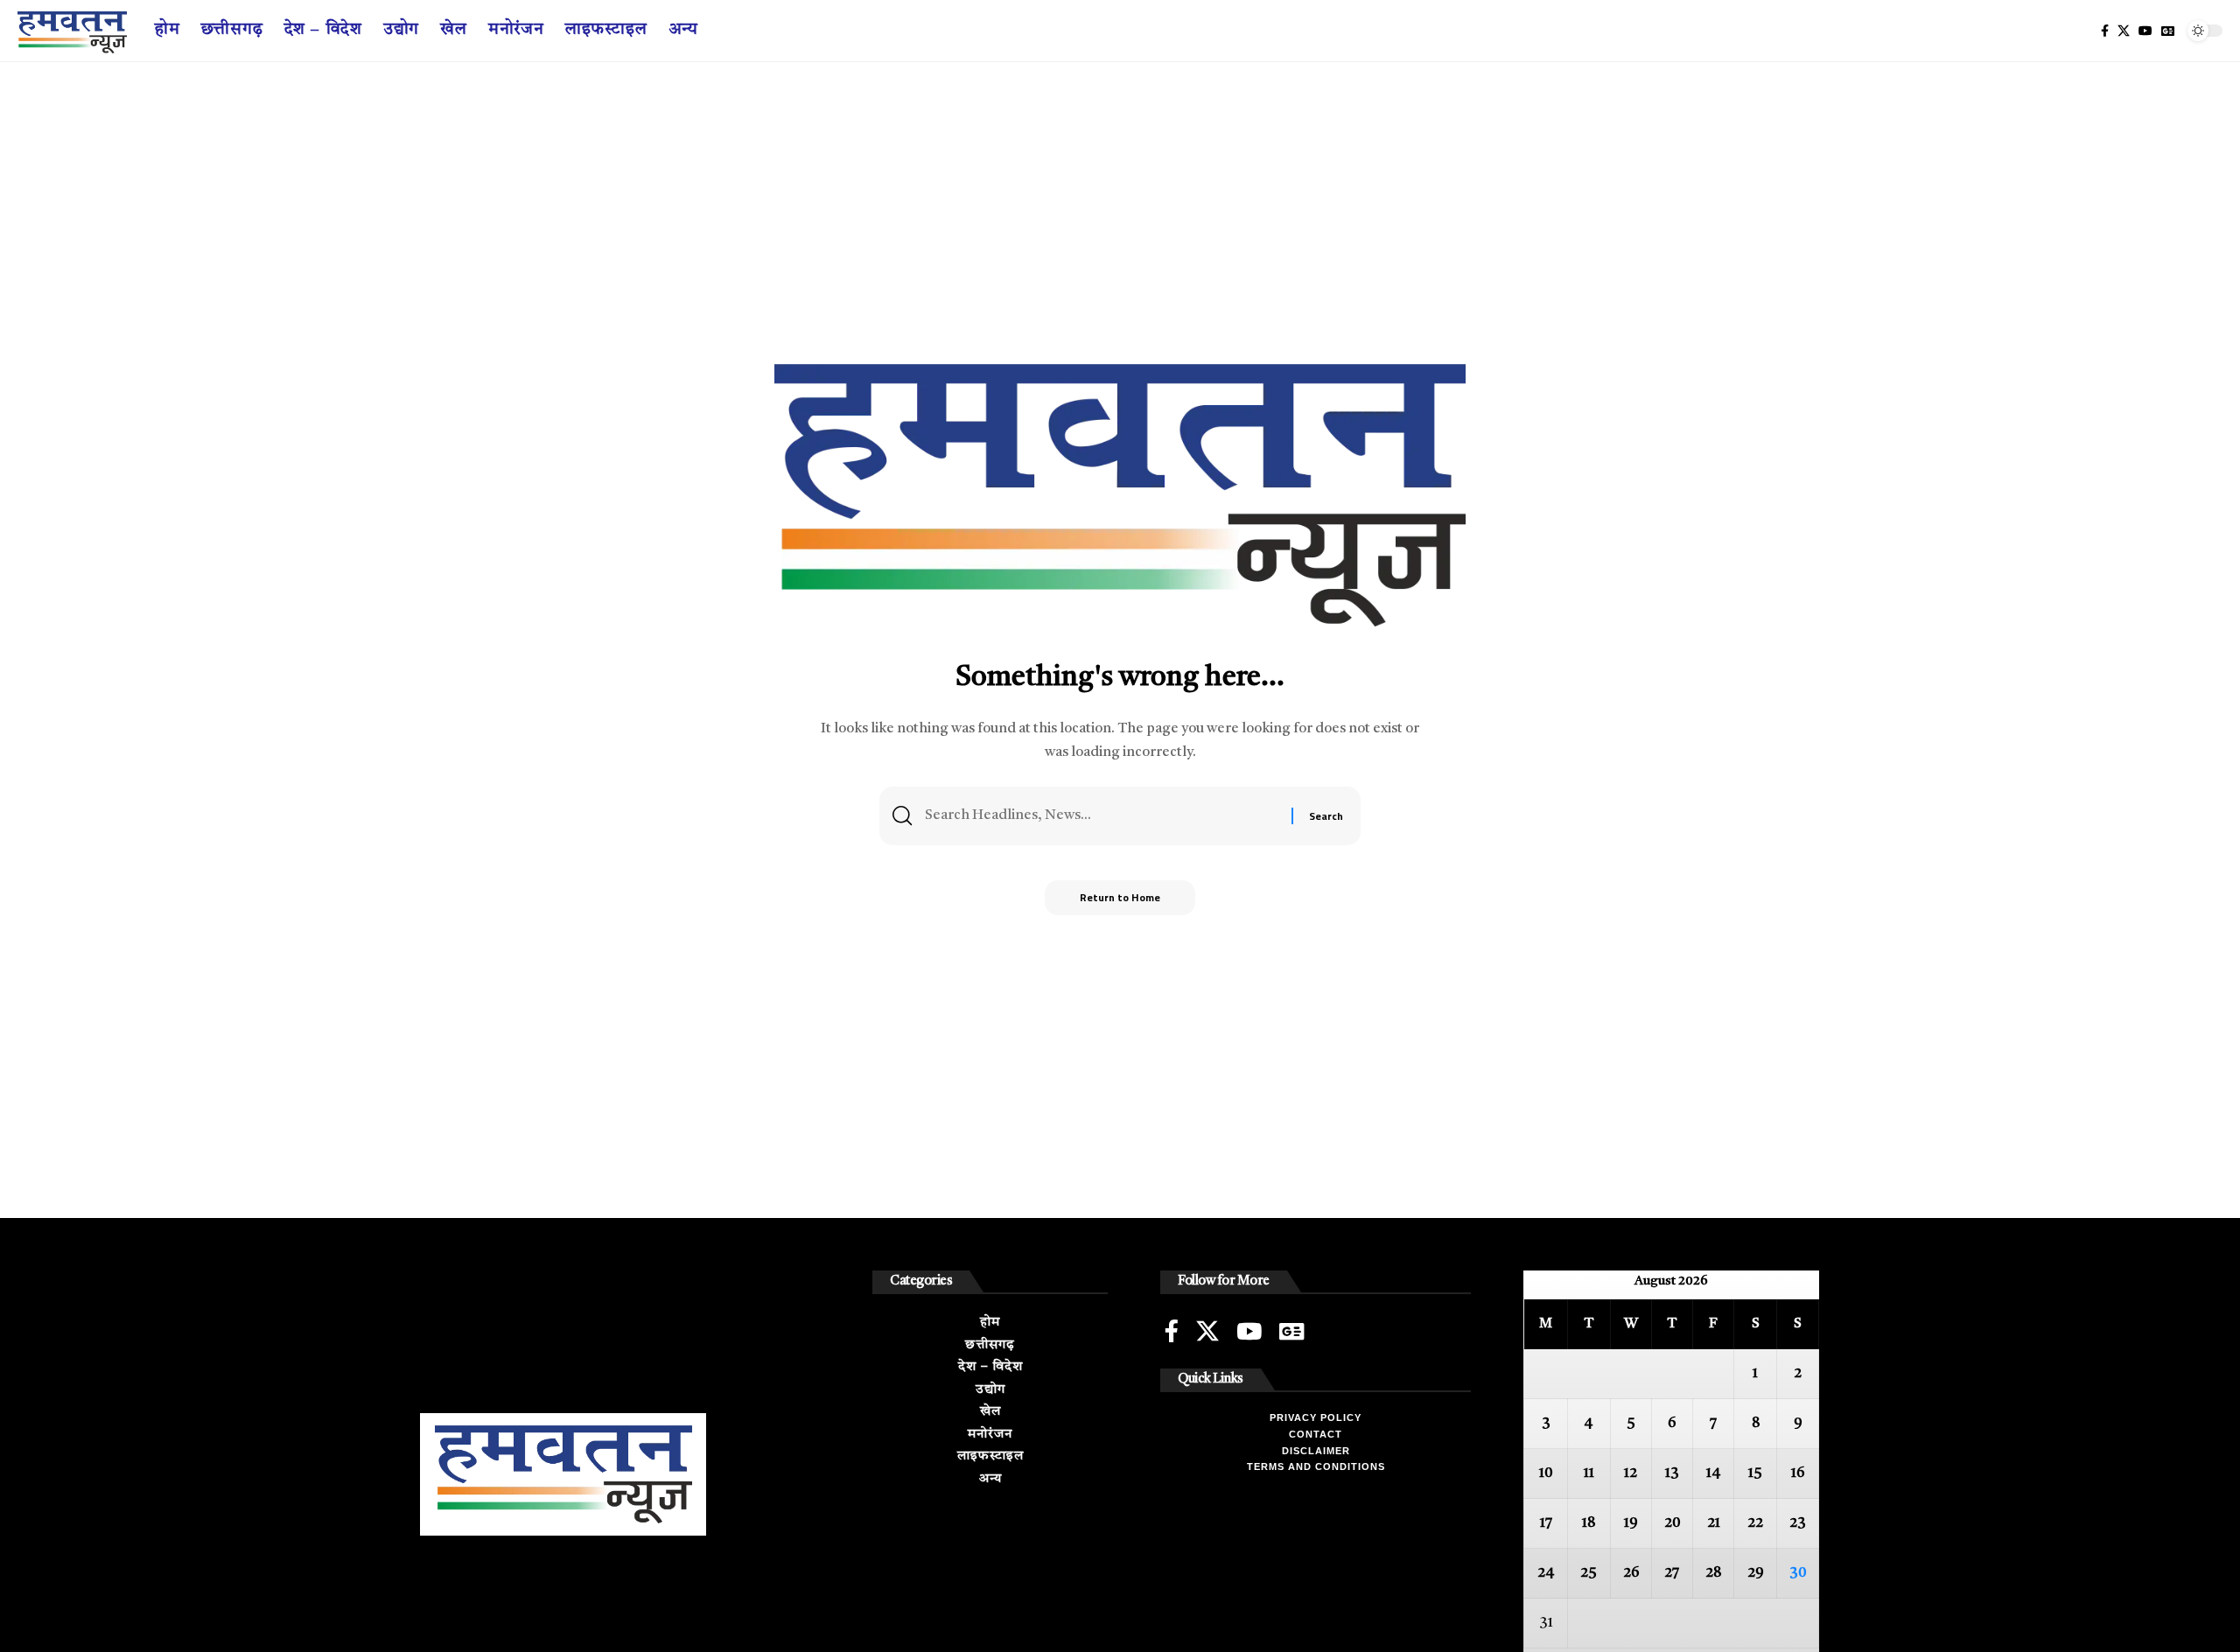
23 (1798, 1523)
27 (1672, 1573)
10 (1546, 1473)
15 (1755, 1473)
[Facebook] (2105, 31)
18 (1589, 1523)
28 (1713, 1573)
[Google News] (2168, 31)
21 (1714, 1523)
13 (1672, 1473)
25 (1589, 1573)
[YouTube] (2145, 31)
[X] (2124, 31)
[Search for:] (1102, 816)
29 (1756, 1573)
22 (1755, 1523)
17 (1546, 1523)
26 (1631, 1573)
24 (1546, 1573)
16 (1798, 1473)
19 (1631, 1523)
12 (1631, 1473)
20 (1672, 1523)
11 (1589, 1473)
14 (1714, 1473)
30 (1798, 1573)
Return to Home (1120, 897)
